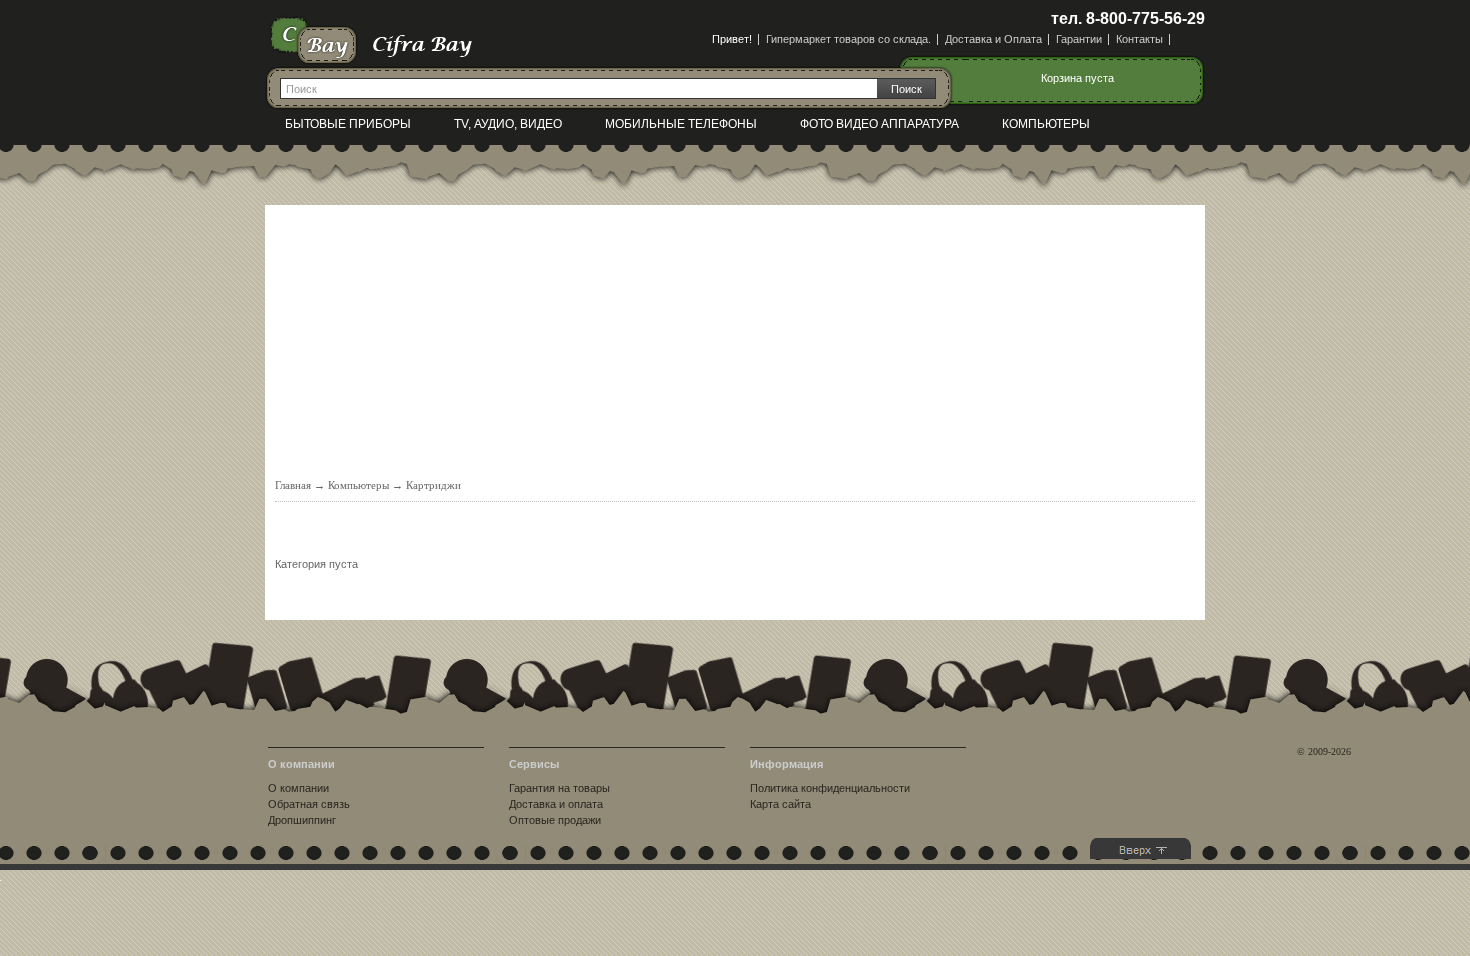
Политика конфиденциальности (830, 788)
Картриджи (433, 485)
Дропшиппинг (302, 820)
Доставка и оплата (556, 804)
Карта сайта (780, 804)
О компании (298, 788)
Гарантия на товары (559, 788)
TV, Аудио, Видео (508, 124)
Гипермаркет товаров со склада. (848, 39)
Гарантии (1079, 39)
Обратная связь (309, 804)
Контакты (1139, 39)
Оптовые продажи (555, 820)
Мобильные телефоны (681, 124)
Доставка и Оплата (993, 39)
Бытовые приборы (348, 124)
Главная (293, 485)
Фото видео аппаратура (879, 124)
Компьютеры (1046, 124)
